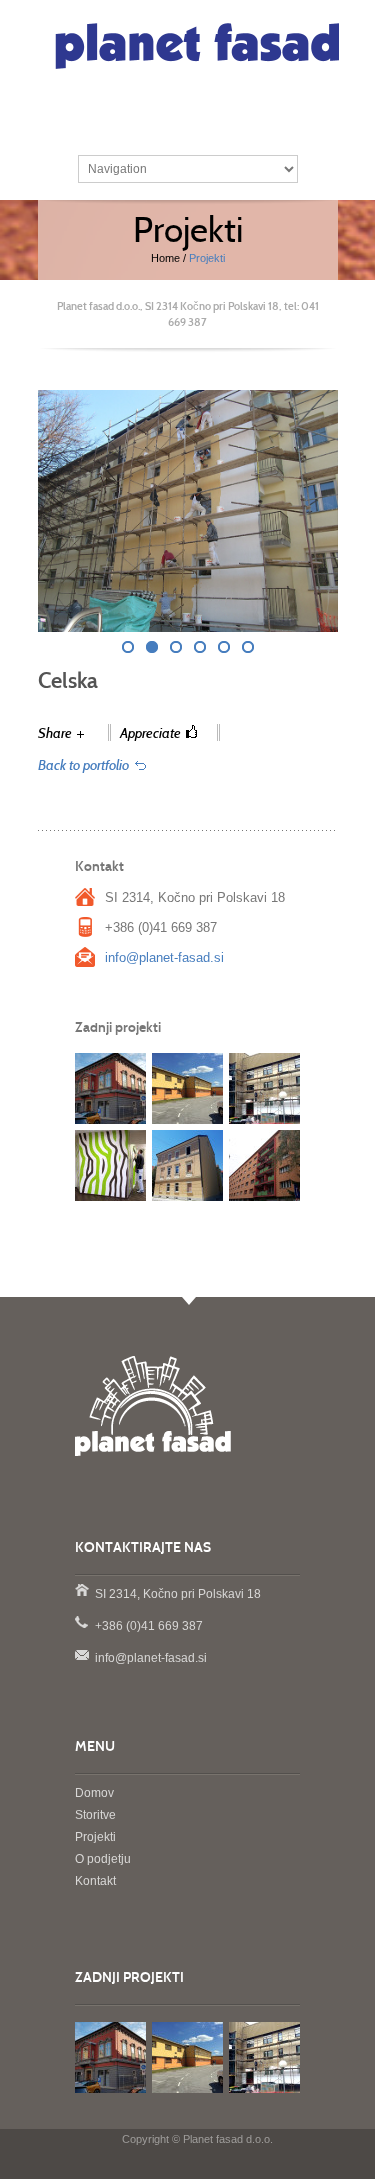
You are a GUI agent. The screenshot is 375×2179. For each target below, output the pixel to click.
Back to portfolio (83, 765)
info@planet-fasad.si (164, 957)
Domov (94, 1793)
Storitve (95, 1815)
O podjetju (103, 1859)
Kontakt (95, 1881)
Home (165, 258)
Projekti (95, 1837)
